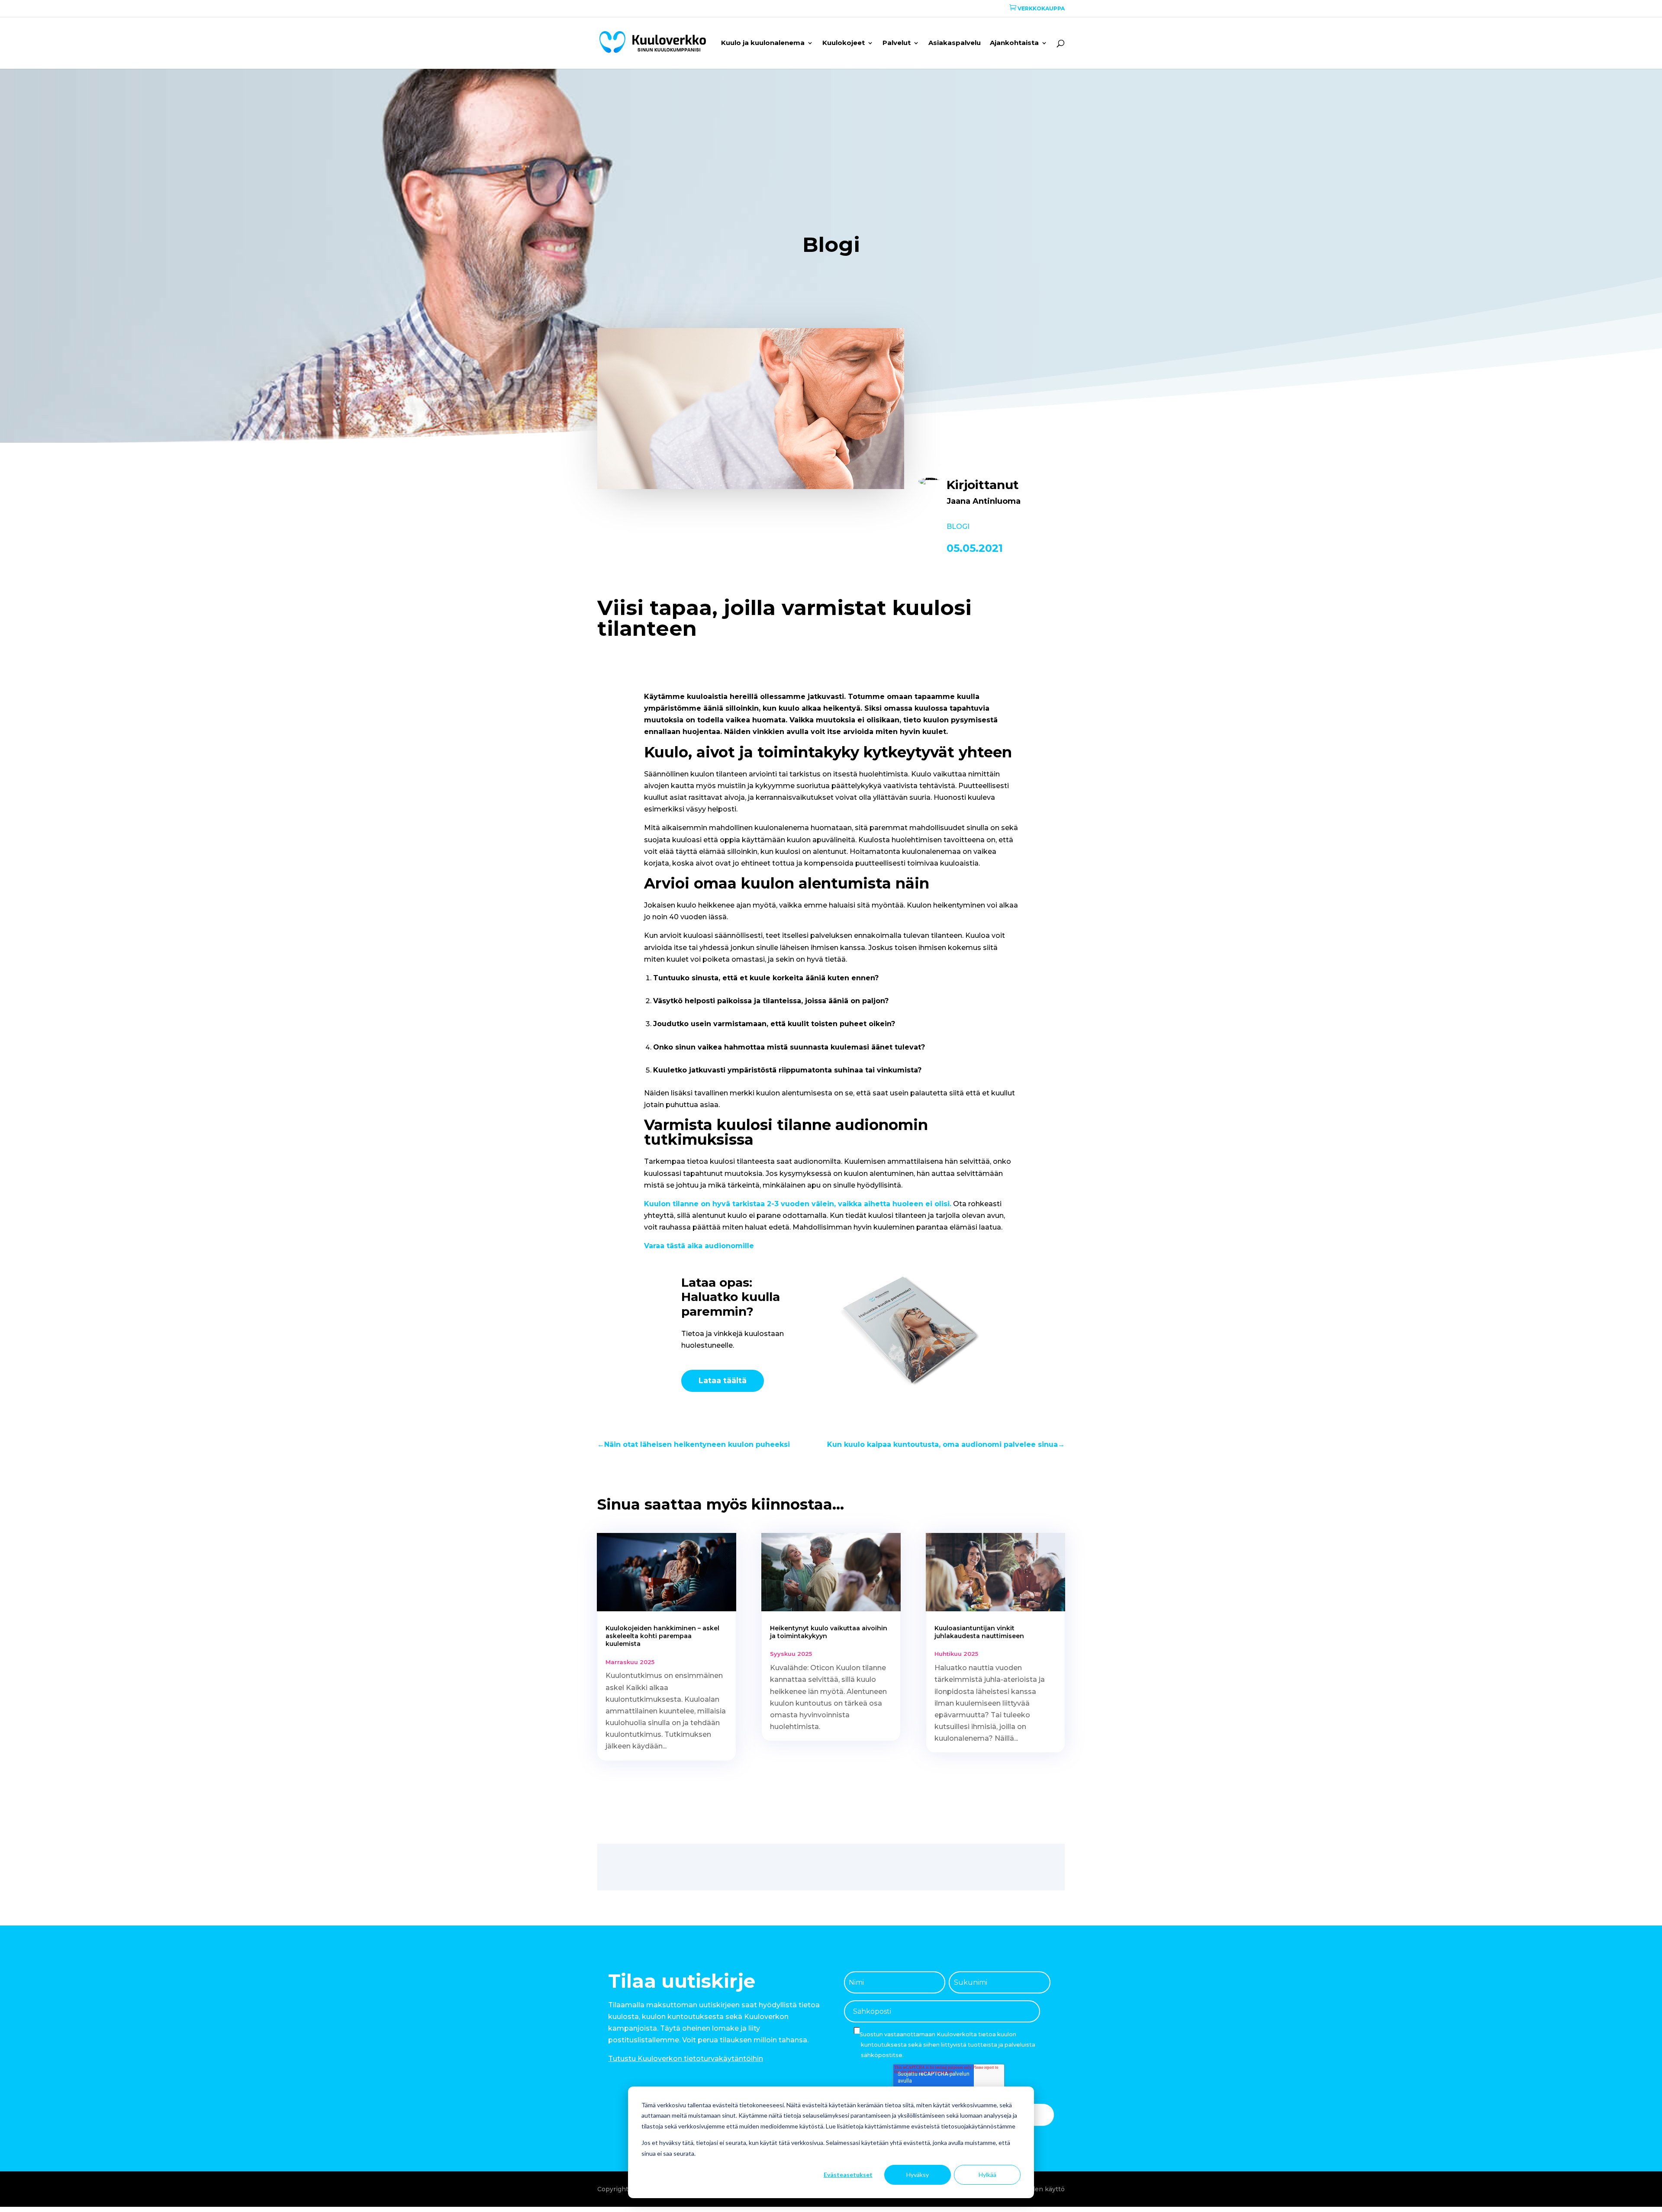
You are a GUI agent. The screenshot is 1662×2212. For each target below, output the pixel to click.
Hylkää (987, 2175)
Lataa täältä (723, 1381)
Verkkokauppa (1037, 8)
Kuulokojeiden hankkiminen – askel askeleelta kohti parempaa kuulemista (662, 1636)
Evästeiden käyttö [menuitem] (1036, 2189)
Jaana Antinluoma (984, 501)
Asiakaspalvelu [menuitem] (955, 43)
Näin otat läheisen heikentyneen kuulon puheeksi (694, 1444)
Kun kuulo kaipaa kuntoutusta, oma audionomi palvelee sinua (946, 1444)
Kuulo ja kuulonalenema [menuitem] (763, 43)
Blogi (958, 526)
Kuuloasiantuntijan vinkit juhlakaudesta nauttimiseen (979, 1632)
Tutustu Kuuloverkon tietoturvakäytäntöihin (686, 2059)
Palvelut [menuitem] (897, 43)
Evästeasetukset (848, 2175)
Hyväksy (918, 2175)
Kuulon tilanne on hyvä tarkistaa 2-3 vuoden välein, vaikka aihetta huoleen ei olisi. (798, 1204)
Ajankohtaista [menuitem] (1014, 43)
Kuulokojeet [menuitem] (844, 43)
